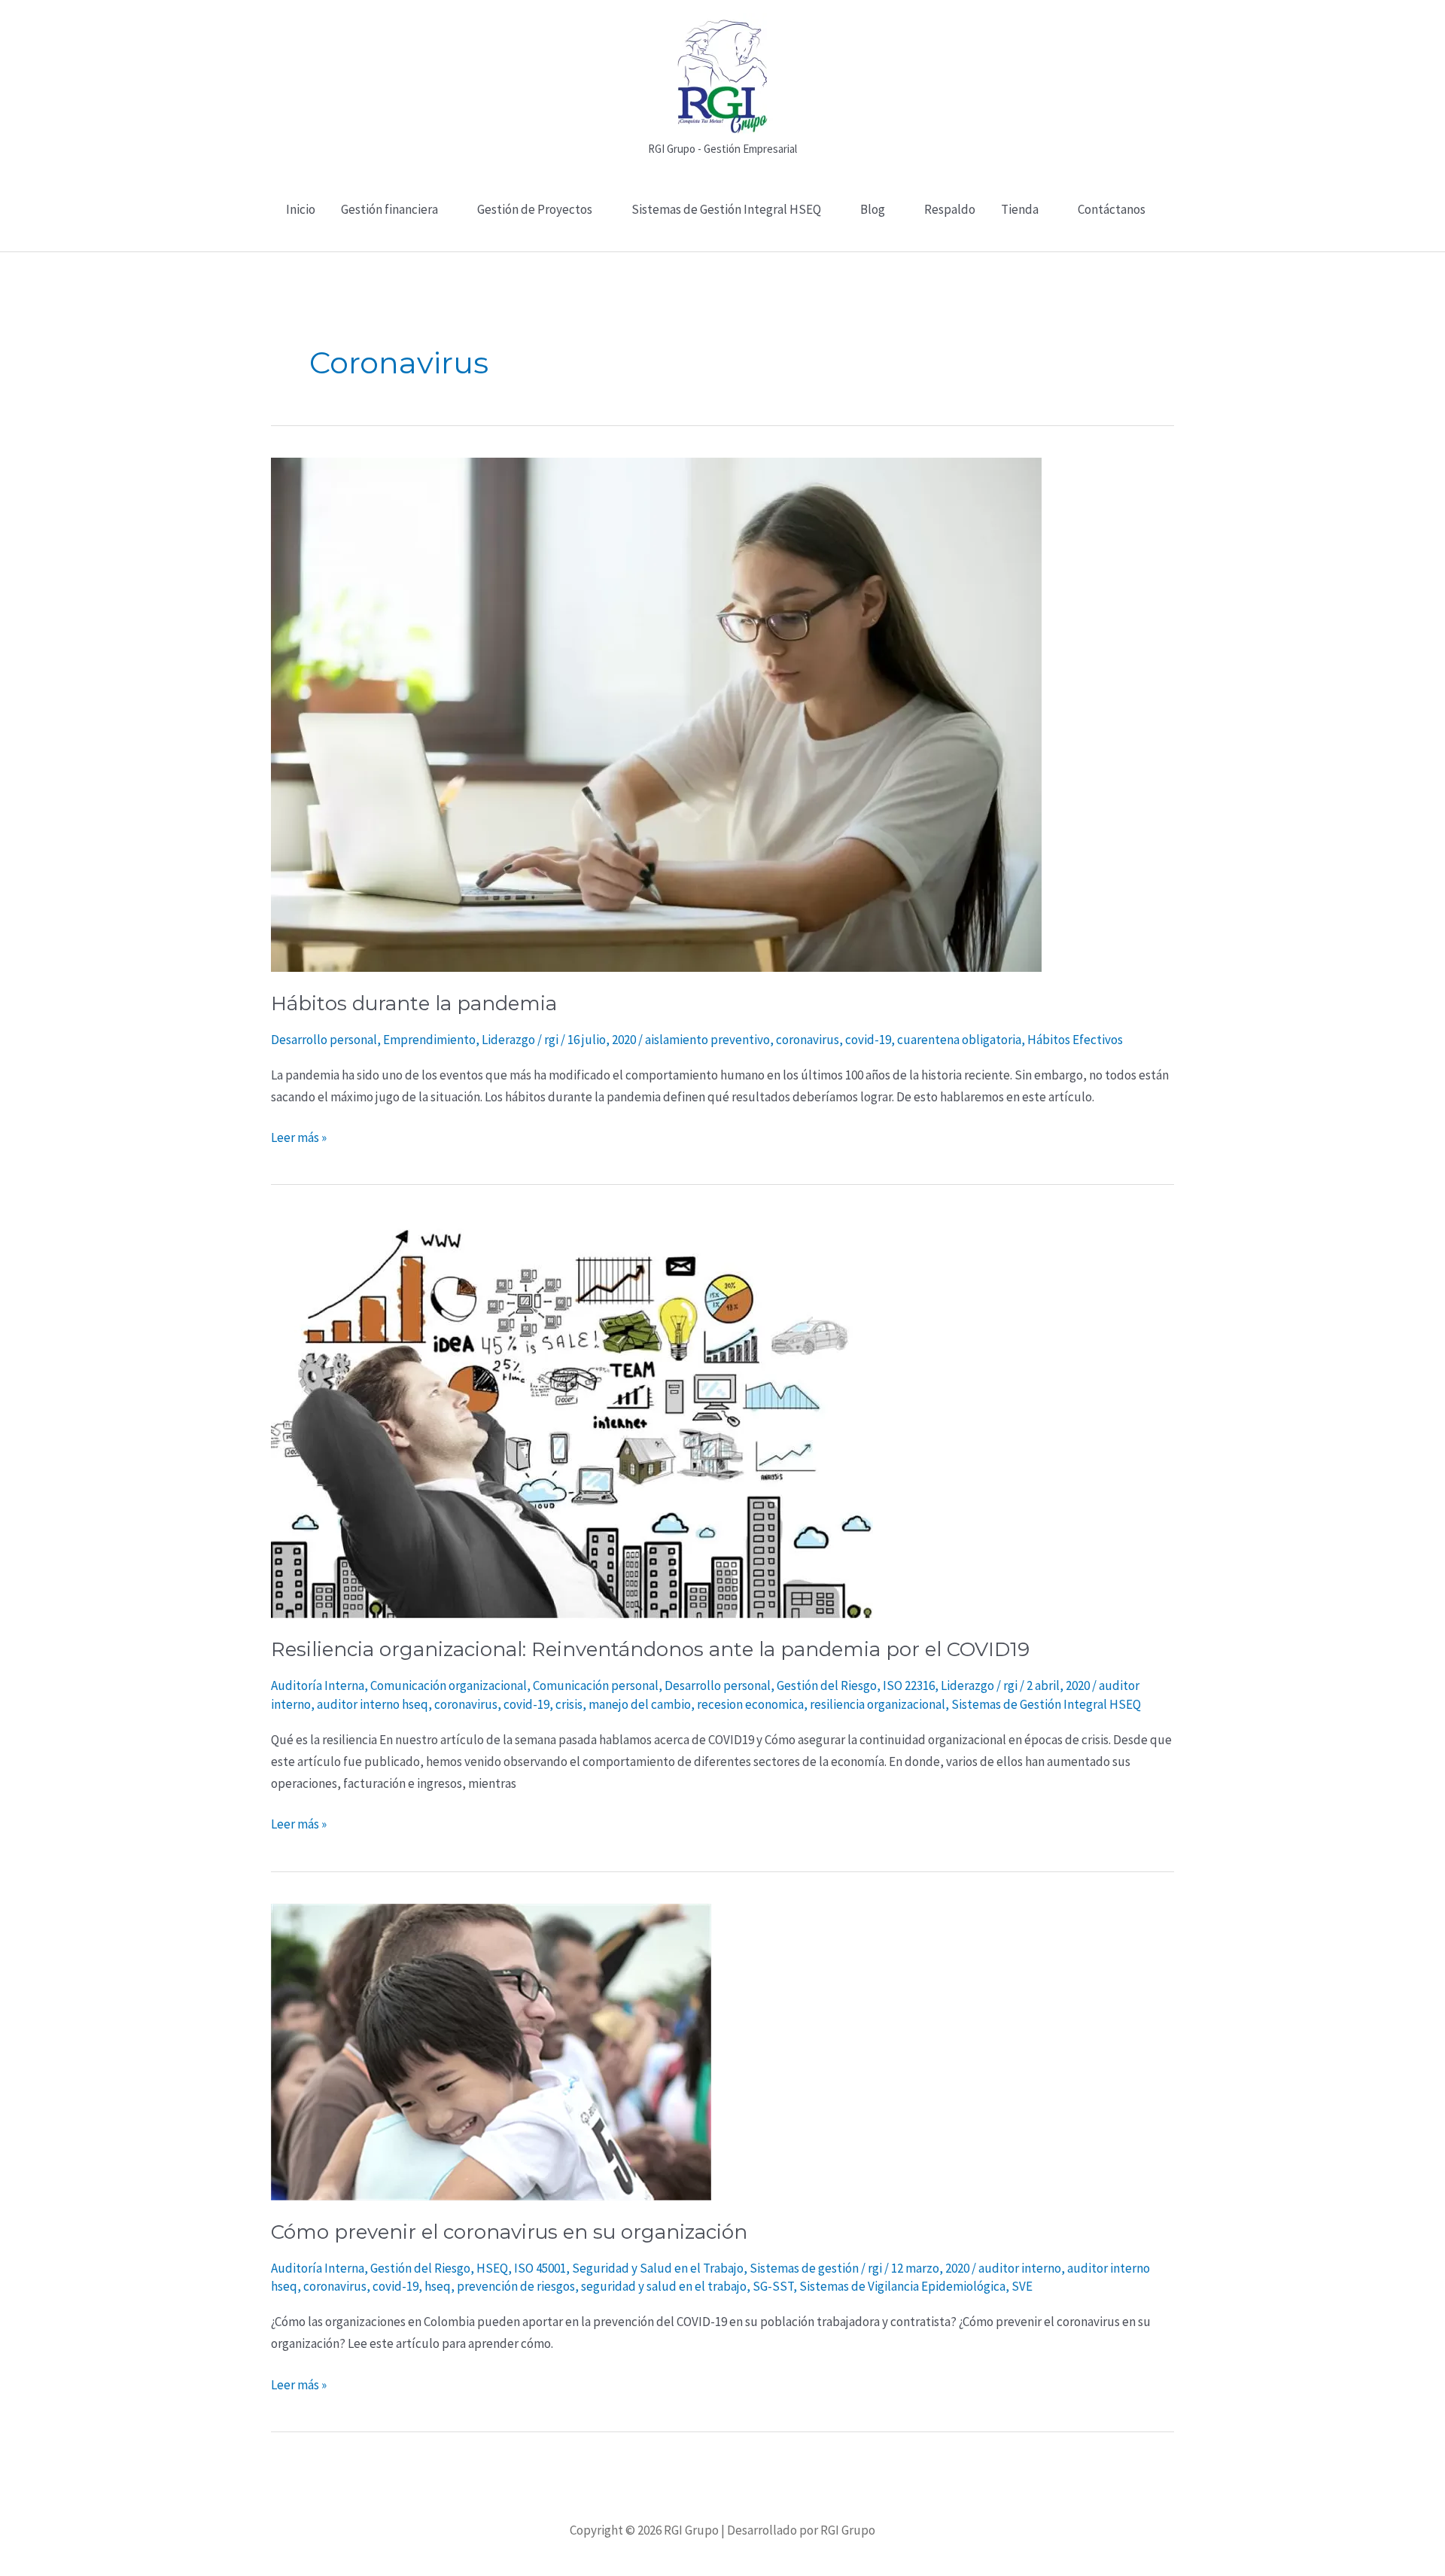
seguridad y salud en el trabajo (664, 2286)
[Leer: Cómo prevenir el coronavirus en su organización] (491, 2051)
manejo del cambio (640, 1704)
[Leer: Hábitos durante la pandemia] (656, 714)
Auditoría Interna (318, 1685)
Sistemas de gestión (804, 2268)
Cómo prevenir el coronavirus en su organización (509, 2232)
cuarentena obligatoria (959, 1040)
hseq (438, 2286)
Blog (873, 209)
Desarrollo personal (324, 1040)
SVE (1022, 2286)
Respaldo (950, 209)
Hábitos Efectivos (1075, 1040)
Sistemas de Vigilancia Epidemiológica (902, 2286)
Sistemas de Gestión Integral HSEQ (726, 209)
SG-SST (773, 2286)
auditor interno (1020, 2268)
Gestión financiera (389, 209)
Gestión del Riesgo (827, 1685)
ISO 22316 (909, 1685)
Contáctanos (1112, 209)
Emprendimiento (429, 1040)
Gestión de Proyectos (535, 209)
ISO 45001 (540, 2268)
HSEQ (492, 2268)
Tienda (1020, 209)
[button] (723, 243)
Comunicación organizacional (449, 1685)
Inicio (301, 209)
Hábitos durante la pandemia (414, 1003)
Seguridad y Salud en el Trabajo (658, 2268)
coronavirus (808, 1040)
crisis (569, 1704)
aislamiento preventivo (707, 1040)
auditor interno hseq (373, 1704)
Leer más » (299, 1136)
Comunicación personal (596, 1685)
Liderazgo (508, 1040)
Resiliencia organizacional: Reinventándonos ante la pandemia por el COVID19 (650, 1649)
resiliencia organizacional (878, 1704)
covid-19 (868, 1040)
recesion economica (750, 1704)
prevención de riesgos (516, 2286)
